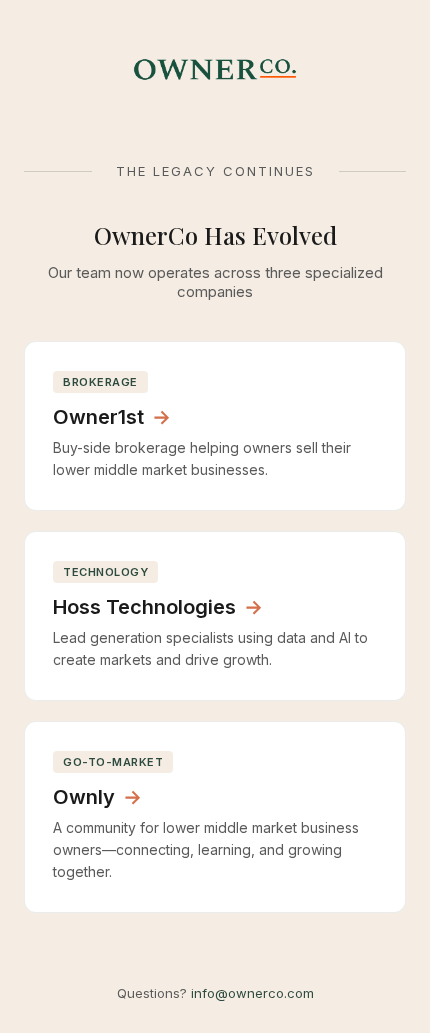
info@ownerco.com (252, 993)
